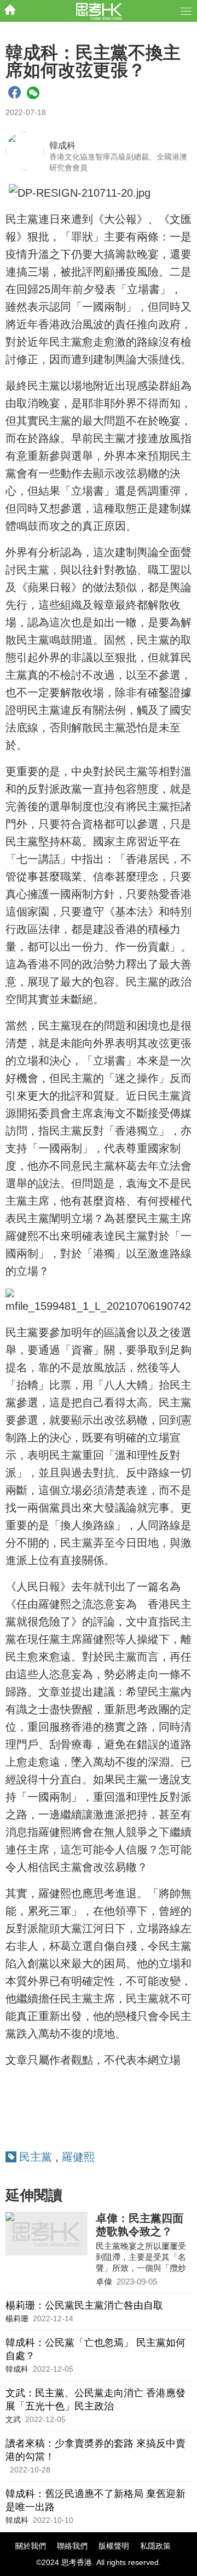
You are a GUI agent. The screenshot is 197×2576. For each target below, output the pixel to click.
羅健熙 (78, 2157)
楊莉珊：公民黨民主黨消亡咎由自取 (84, 2305)
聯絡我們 (72, 2546)
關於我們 (31, 2546)
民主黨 (36, 2157)
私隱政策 (155, 2546)
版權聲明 (114, 2546)
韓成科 (62, 145)
